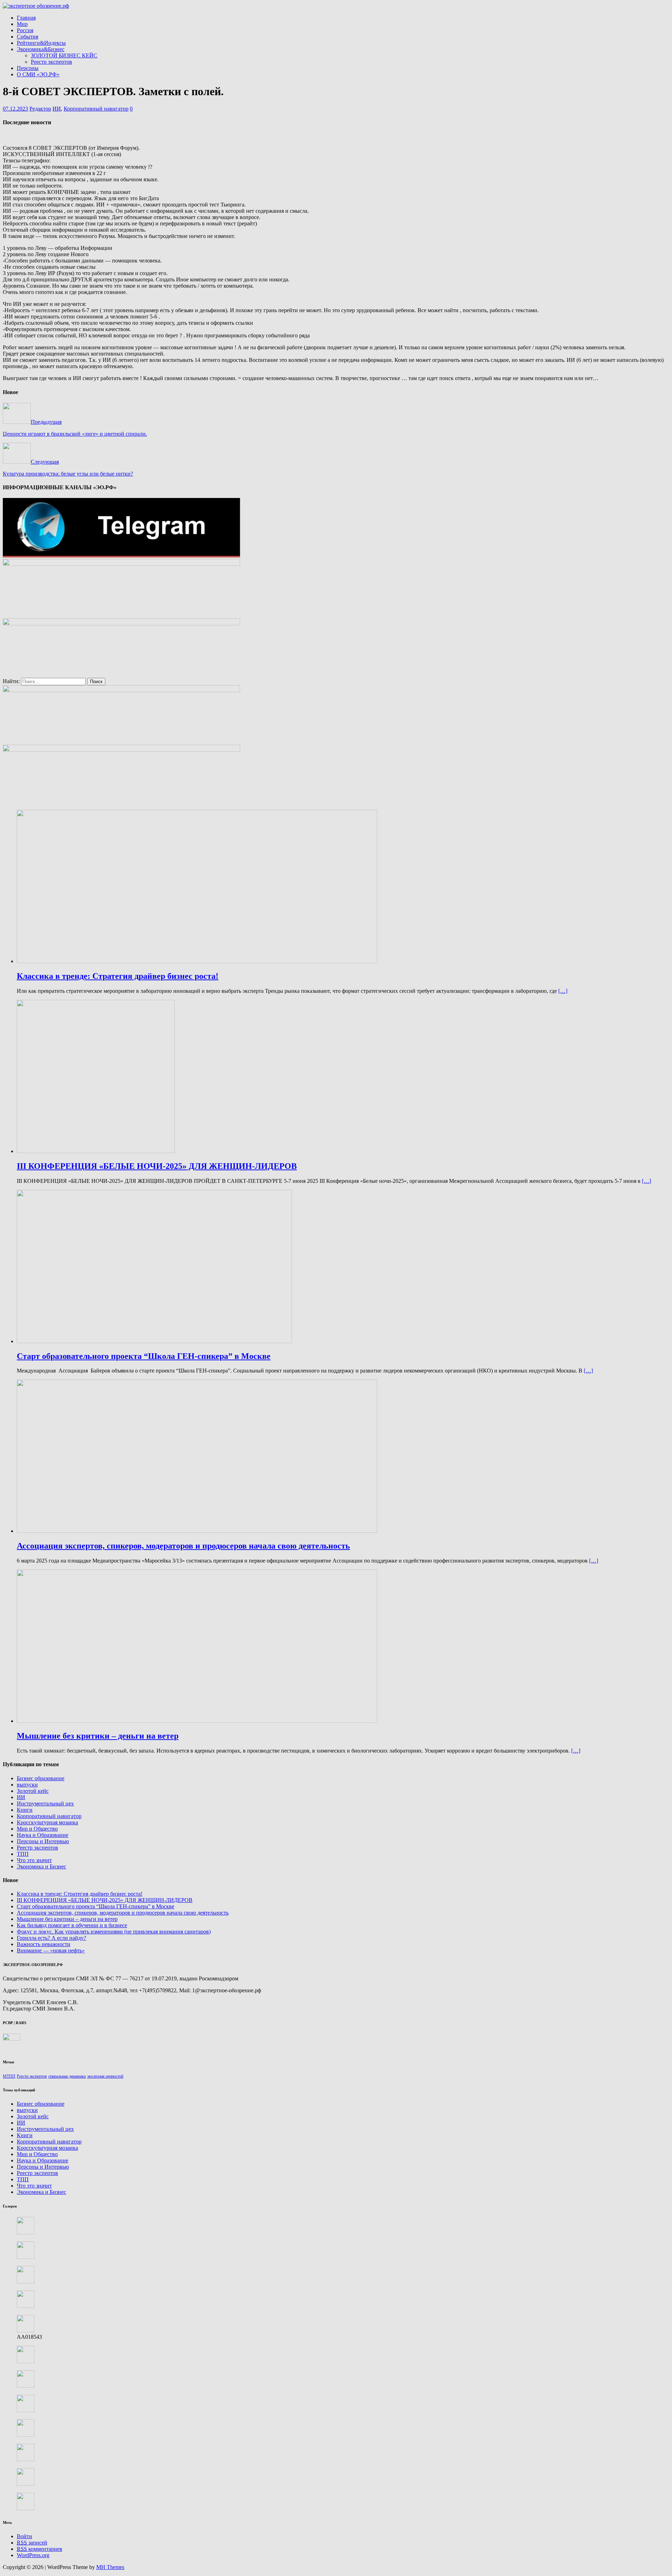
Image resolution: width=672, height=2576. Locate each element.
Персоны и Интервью (43, 1841)
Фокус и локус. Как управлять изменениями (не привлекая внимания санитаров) (114, 1932)
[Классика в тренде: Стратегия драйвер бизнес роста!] (197, 961)
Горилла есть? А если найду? (51, 1938)
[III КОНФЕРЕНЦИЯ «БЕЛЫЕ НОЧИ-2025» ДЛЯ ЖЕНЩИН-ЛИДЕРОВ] (96, 1151)
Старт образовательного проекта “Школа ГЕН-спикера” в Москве (96, 1906)
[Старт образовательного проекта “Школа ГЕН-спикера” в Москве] (154, 1341)
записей (32, 2543)
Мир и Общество (37, 1829)
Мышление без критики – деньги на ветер (67, 1919)
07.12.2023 (15, 109)
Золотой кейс (33, 1791)
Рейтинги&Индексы (41, 43)
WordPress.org (33, 2555)
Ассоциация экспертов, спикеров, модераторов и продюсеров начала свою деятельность (123, 1913)
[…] (563, 991)
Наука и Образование (43, 1835)
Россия (25, 30)
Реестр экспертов (51, 62)
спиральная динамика (67, 2076)
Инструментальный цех (45, 1803)
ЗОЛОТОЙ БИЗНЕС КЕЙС (64, 55)
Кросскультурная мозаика (47, 1822)
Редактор (40, 109)
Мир (22, 24)
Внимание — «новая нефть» (51, 1950)
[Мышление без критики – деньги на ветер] (197, 1721)
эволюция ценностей (105, 2076)
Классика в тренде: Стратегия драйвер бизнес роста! (80, 1894)
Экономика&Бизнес (41, 49)
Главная (26, 18)
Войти (24, 2536)
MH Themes (110, 2567)
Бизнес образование (41, 1778)
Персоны (28, 68)
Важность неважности (44, 1944)
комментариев (40, 2549)
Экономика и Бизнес (41, 1866)
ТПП (23, 1854)
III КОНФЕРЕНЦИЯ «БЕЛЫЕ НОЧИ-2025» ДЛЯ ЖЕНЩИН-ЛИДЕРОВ (105, 1900)
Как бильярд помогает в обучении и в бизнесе (72, 1925)
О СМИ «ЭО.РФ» (38, 74)
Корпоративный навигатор (96, 109)
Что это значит (34, 1860)
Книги (25, 1810)
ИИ (57, 109)
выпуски (27, 1785)
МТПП (9, 2076)
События (27, 37)
